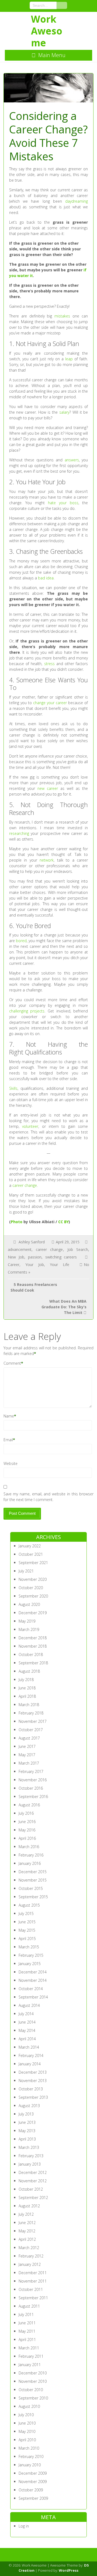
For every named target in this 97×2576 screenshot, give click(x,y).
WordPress (69, 2570)
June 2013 (27, 2122)
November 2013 (33, 2081)
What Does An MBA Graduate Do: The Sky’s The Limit (64, 1307)
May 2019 (27, 1621)
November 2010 (33, 2381)
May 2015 (27, 1930)
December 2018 (33, 1638)
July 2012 (26, 2214)
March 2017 (29, 1763)
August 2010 (29, 2406)
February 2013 (31, 2156)
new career (48, 788)
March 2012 (29, 2248)
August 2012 (29, 2206)
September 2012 (33, 2198)
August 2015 (29, 1905)
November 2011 (33, 2281)
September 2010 (33, 2398)
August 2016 (29, 1805)
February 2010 (31, 2456)
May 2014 (27, 2030)
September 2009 (33, 2498)
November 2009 (33, 2482)
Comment (12, 1363)
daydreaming (77, 201)
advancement (20, 1249)
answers (72, 460)
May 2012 (27, 2231)
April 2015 (27, 1939)
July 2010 (26, 2415)
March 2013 (29, 2147)
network (47, 860)
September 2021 (33, 1563)
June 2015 (27, 1922)
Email (8, 1440)
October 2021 (31, 1554)
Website (11, 1463)
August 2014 (29, 2005)
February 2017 (31, 1771)
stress (49, 664)
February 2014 (31, 2055)
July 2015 (26, 1913)
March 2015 (29, 1947)
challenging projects (27, 1011)
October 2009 (31, 2490)
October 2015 (31, 1888)
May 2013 (27, 2131)
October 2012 (31, 2189)
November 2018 (33, 1646)
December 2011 (33, 2273)
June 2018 (27, 1688)
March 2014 (29, 2047)
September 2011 (33, 2298)
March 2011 (29, 2348)
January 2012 (30, 2264)
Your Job (35, 1265)
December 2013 (33, 2072)
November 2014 (33, 1980)
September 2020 (33, 1596)
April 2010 (27, 2440)
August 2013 (29, 2106)
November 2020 (33, 1579)
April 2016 (27, 1838)
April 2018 (27, 1696)
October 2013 (31, 2089)
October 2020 (31, 1588)
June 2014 (27, 2022)
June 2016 (27, 1822)
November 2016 (33, 1780)
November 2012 (33, 2181)
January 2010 (30, 2465)
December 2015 (33, 1872)
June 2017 (27, 1746)
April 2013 (27, 2139)
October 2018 (31, 1654)
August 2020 (29, 1604)
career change (25, 1185)
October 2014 (31, 1989)
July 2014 (26, 2014)
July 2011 (26, 2314)
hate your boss (63, 503)
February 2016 (31, 1855)
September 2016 (33, 1797)
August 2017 (29, 1738)
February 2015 (31, 1955)
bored (21, 941)
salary (64, 412)
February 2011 (31, 2356)
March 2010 (29, 2448)
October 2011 (31, 2289)
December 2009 (33, 2473)
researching (19, 833)
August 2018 (29, 1671)
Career (14, 1265)
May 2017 (27, 1755)
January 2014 (30, 2064)
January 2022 (30, 1546)
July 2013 (26, 2114)
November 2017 (33, 1721)
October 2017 (31, 1730)
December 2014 (33, 1972)
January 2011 (30, 2365)
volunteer (30, 1126)
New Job (16, 1257)
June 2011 (27, 2323)
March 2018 (29, 1705)
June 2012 (27, 2223)
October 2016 (31, 1788)
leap (69, 359)
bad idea (46, 578)
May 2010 (27, 2431)
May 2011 (27, 2331)
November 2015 (33, 1880)
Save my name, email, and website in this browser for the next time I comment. (49, 1497)
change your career (50, 703)
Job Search (78, 1249)
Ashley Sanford (32, 1242)
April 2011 (27, 2340)
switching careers (61, 1257)
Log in (24, 2526)
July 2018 (26, 1680)
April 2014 (27, 2039)
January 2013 (30, 2164)
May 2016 (27, 1830)
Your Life (60, 1265)
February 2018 (31, 1713)
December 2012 (33, 2172)
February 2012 (31, 2256)
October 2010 (31, 2390)
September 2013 (33, 2097)
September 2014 (33, 1997)
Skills (13, 1088)
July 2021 (26, 1571)
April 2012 (27, 2239)
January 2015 (30, 1964)
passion (35, 1257)
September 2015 (33, 1897)
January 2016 (30, 1863)
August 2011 (29, 2306)
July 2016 (26, 1813)
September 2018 (33, 1663)
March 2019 (29, 1629)
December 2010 (33, 2373)
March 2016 (29, 1847)
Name (9, 1416)
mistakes (62, 316)
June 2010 (27, 2423)
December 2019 (33, 1613)
